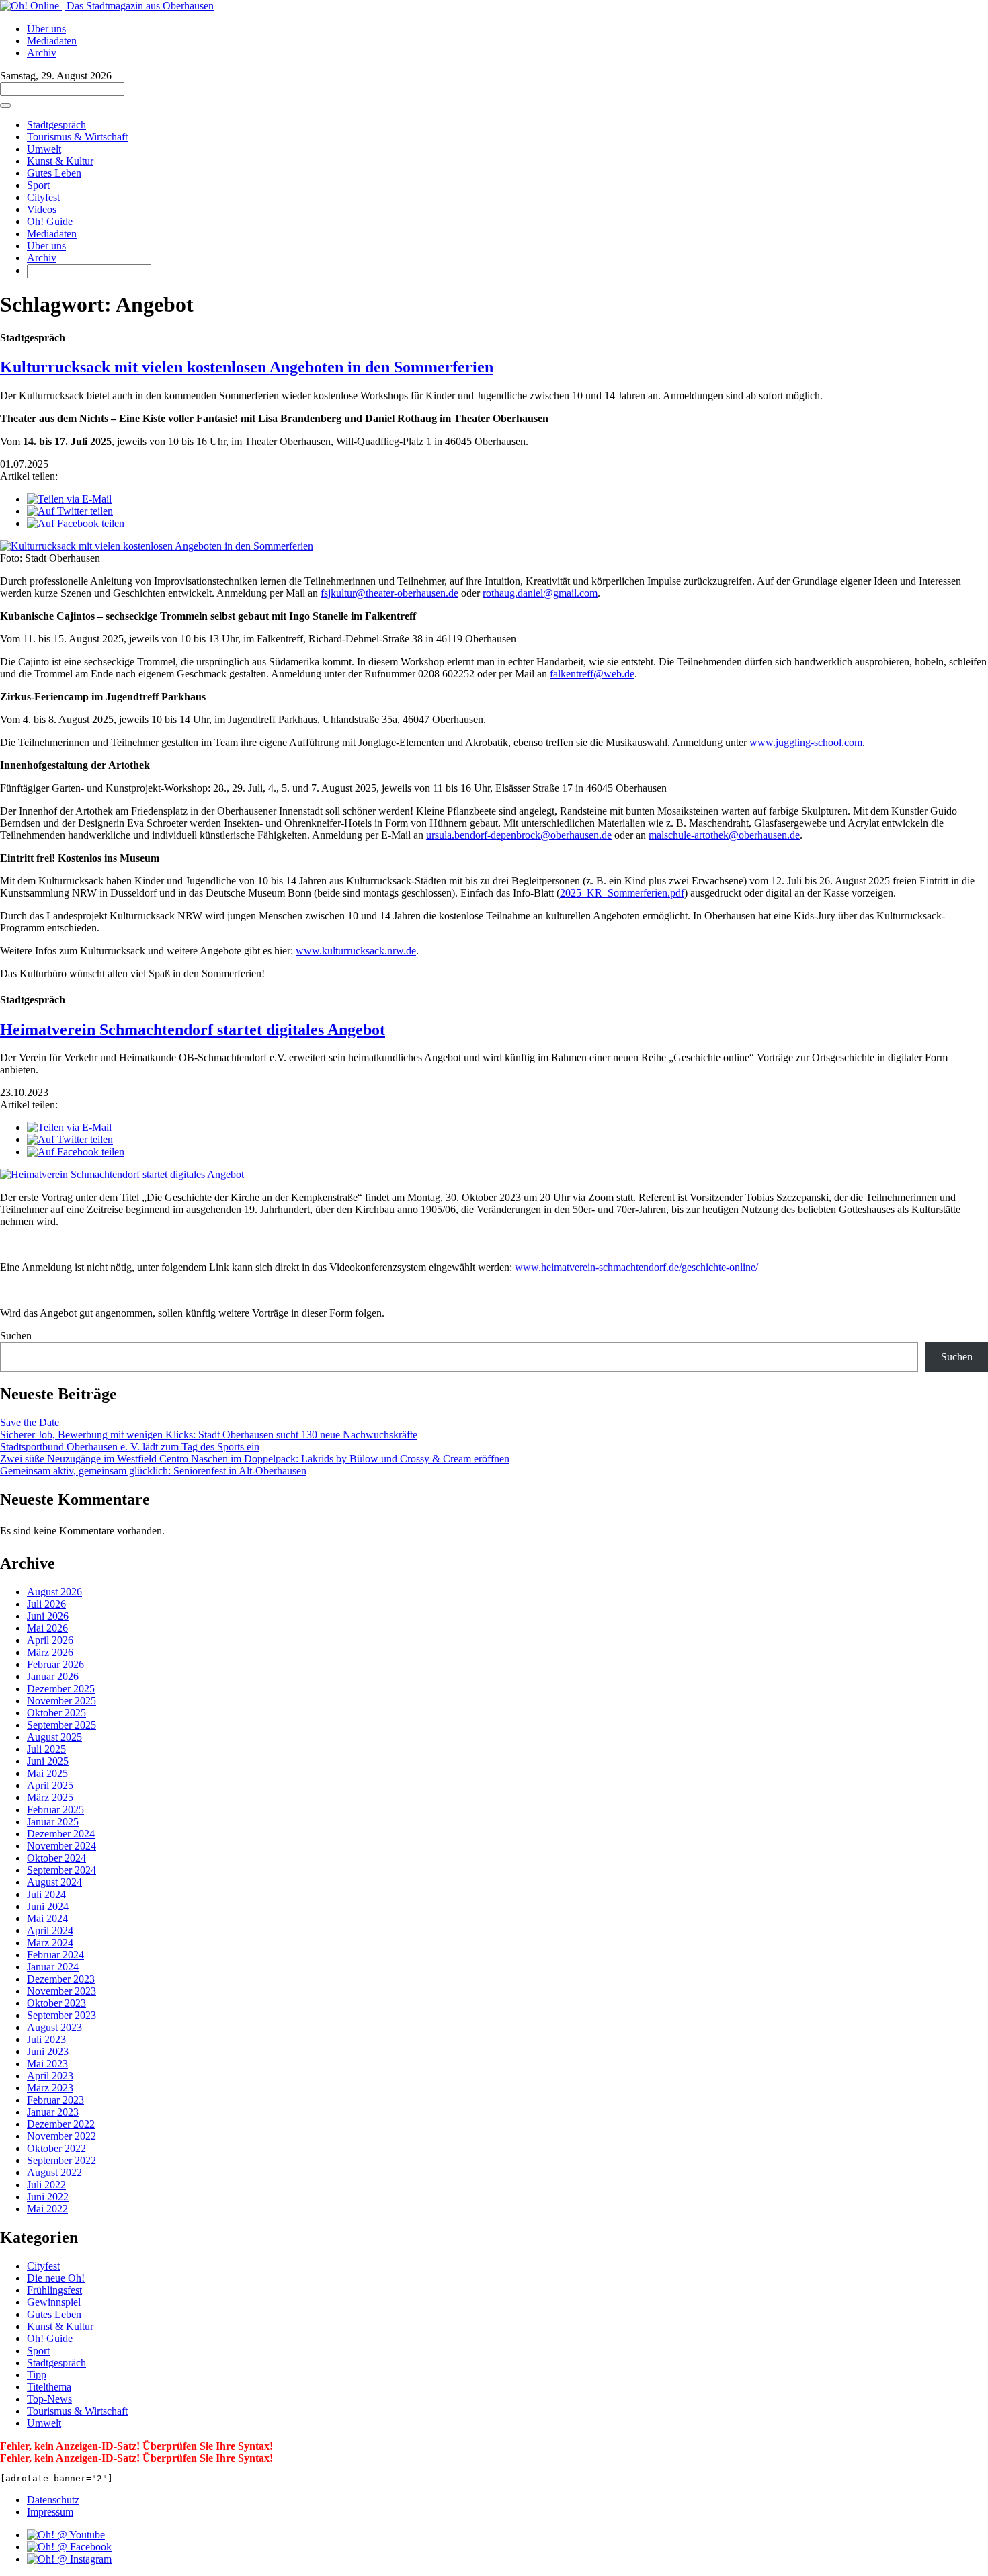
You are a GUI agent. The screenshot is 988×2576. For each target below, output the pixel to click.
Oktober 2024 (56, 1858)
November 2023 (61, 1991)
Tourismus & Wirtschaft (77, 137)
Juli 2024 (46, 1894)
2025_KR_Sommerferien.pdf (622, 893)
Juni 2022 (48, 2197)
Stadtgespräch (56, 125)
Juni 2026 (48, 1616)
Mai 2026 (47, 1628)
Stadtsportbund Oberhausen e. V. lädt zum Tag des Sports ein (130, 1447)
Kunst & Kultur (60, 161)
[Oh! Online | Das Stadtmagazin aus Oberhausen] (107, 6)
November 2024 (61, 1846)
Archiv (42, 53)
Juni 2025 (48, 1761)
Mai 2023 (47, 2064)
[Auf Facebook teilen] (76, 523)
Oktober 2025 (56, 1713)
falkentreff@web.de (592, 674)
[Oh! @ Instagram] (69, 2559)
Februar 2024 (55, 1955)
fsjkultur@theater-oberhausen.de (389, 593)
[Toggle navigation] (5, 106)
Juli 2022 (46, 2185)
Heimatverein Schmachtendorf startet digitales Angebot (193, 1030)
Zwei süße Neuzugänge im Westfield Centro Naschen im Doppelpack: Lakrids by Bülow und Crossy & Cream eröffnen (255, 1459)
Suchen (16, 1336)
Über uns (46, 29)
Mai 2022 (47, 2209)
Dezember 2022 (61, 2124)
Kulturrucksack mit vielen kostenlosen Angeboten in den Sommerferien (247, 367)
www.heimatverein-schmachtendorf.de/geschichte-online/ (636, 1267)
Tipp (37, 2375)
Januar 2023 (53, 2112)
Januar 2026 (53, 1676)
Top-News (49, 2399)
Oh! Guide (50, 221)
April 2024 (50, 1930)
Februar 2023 (55, 2100)
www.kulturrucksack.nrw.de (356, 951)
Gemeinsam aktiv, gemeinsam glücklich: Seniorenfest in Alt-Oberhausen (153, 1471)
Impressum (50, 2512)
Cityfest (43, 197)
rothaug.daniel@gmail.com (540, 593)
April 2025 (50, 1785)
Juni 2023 (48, 2051)
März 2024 (50, 1943)
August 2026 (54, 1592)
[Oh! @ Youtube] (66, 2535)
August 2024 (54, 1882)
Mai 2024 (47, 1918)
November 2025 (61, 1701)
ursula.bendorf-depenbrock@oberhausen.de (519, 835)
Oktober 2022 (56, 2148)
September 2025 (61, 1725)
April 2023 (50, 2076)
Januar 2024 (53, 1967)
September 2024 (61, 1870)
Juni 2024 (48, 1906)
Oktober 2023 (56, 2003)
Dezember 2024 (61, 1834)
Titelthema (49, 2387)
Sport (38, 185)
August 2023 (54, 2027)
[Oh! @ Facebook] (69, 2547)
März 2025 (50, 1797)
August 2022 (54, 2172)
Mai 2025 (47, 1773)
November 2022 (61, 2136)
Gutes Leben (54, 173)
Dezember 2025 (61, 1689)
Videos (42, 209)
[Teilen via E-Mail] (69, 499)
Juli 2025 (46, 1749)
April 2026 (50, 1640)
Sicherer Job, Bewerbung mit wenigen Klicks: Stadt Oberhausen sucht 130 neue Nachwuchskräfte (209, 1435)
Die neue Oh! (56, 2278)
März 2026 (50, 1652)
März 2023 (50, 2088)
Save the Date (30, 1422)
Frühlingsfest (54, 2290)
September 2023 (61, 2015)
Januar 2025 (53, 1822)
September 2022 (61, 2160)
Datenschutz (53, 2500)
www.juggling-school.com (806, 742)
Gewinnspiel (54, 2302)
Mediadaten (52, 41)
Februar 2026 (55, 1664)
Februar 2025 (55, 1810)
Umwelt (44, 149)
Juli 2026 (46, 1604)
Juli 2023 (46, 2039)
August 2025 (54, 1737)
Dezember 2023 (61, 1979)
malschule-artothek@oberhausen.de (724, 835)
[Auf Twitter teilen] (70, 511)
